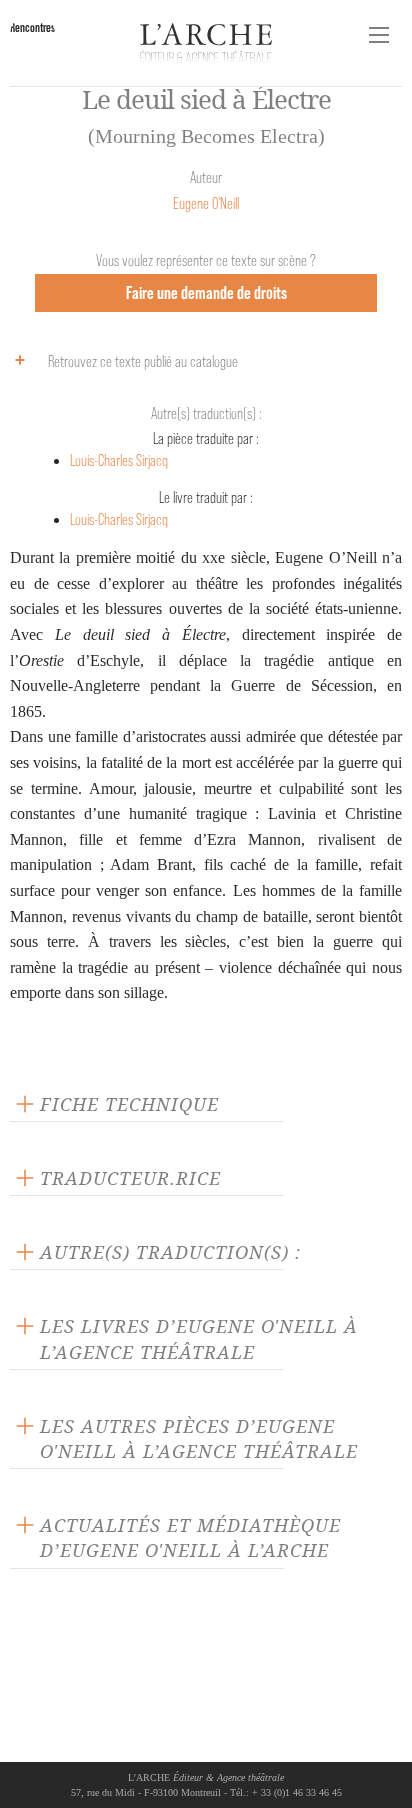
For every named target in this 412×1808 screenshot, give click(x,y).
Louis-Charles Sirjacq (119, 460)
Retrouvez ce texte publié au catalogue (143, 361)
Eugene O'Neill (206, 203)
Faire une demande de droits (206, 292)
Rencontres (32, 27)
